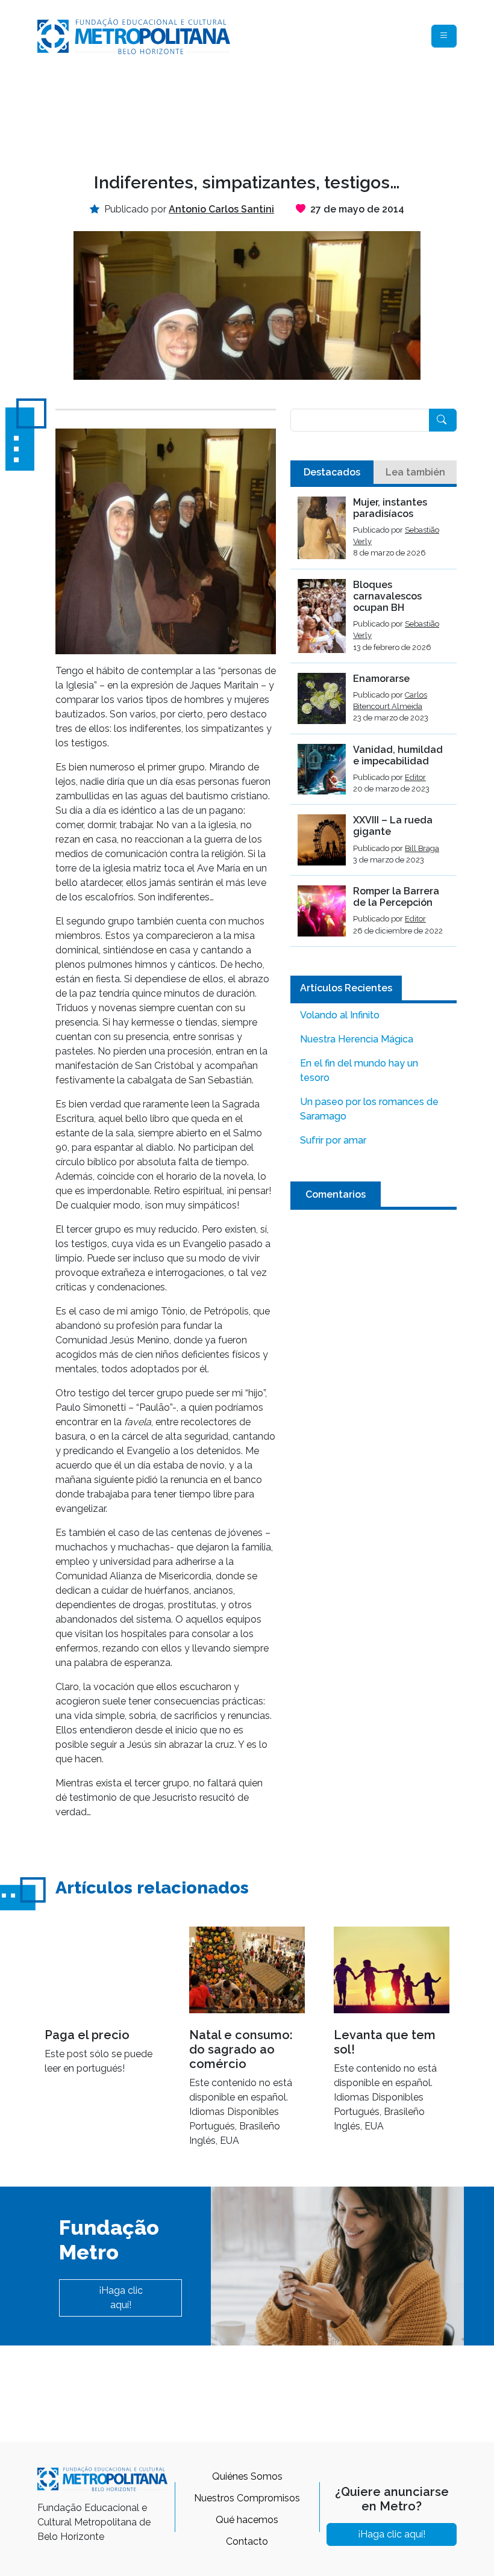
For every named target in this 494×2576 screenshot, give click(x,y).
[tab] (332, 472)
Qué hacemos (247, 2520)
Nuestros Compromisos (247, 2498)
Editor (415, 777)
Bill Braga (422, 848)
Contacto (247, 2541)
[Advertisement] (257, 112)
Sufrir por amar (333, 1140)
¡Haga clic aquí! (121, 2298)
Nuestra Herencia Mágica (357, 1039)
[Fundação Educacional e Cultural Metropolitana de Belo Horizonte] (134, 35)
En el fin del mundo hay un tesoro (359, 1070)
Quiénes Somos (247, 2476)
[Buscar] (443, 420)
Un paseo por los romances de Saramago (369, 1109)
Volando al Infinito (340, 1015)
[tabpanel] (374, 722)
